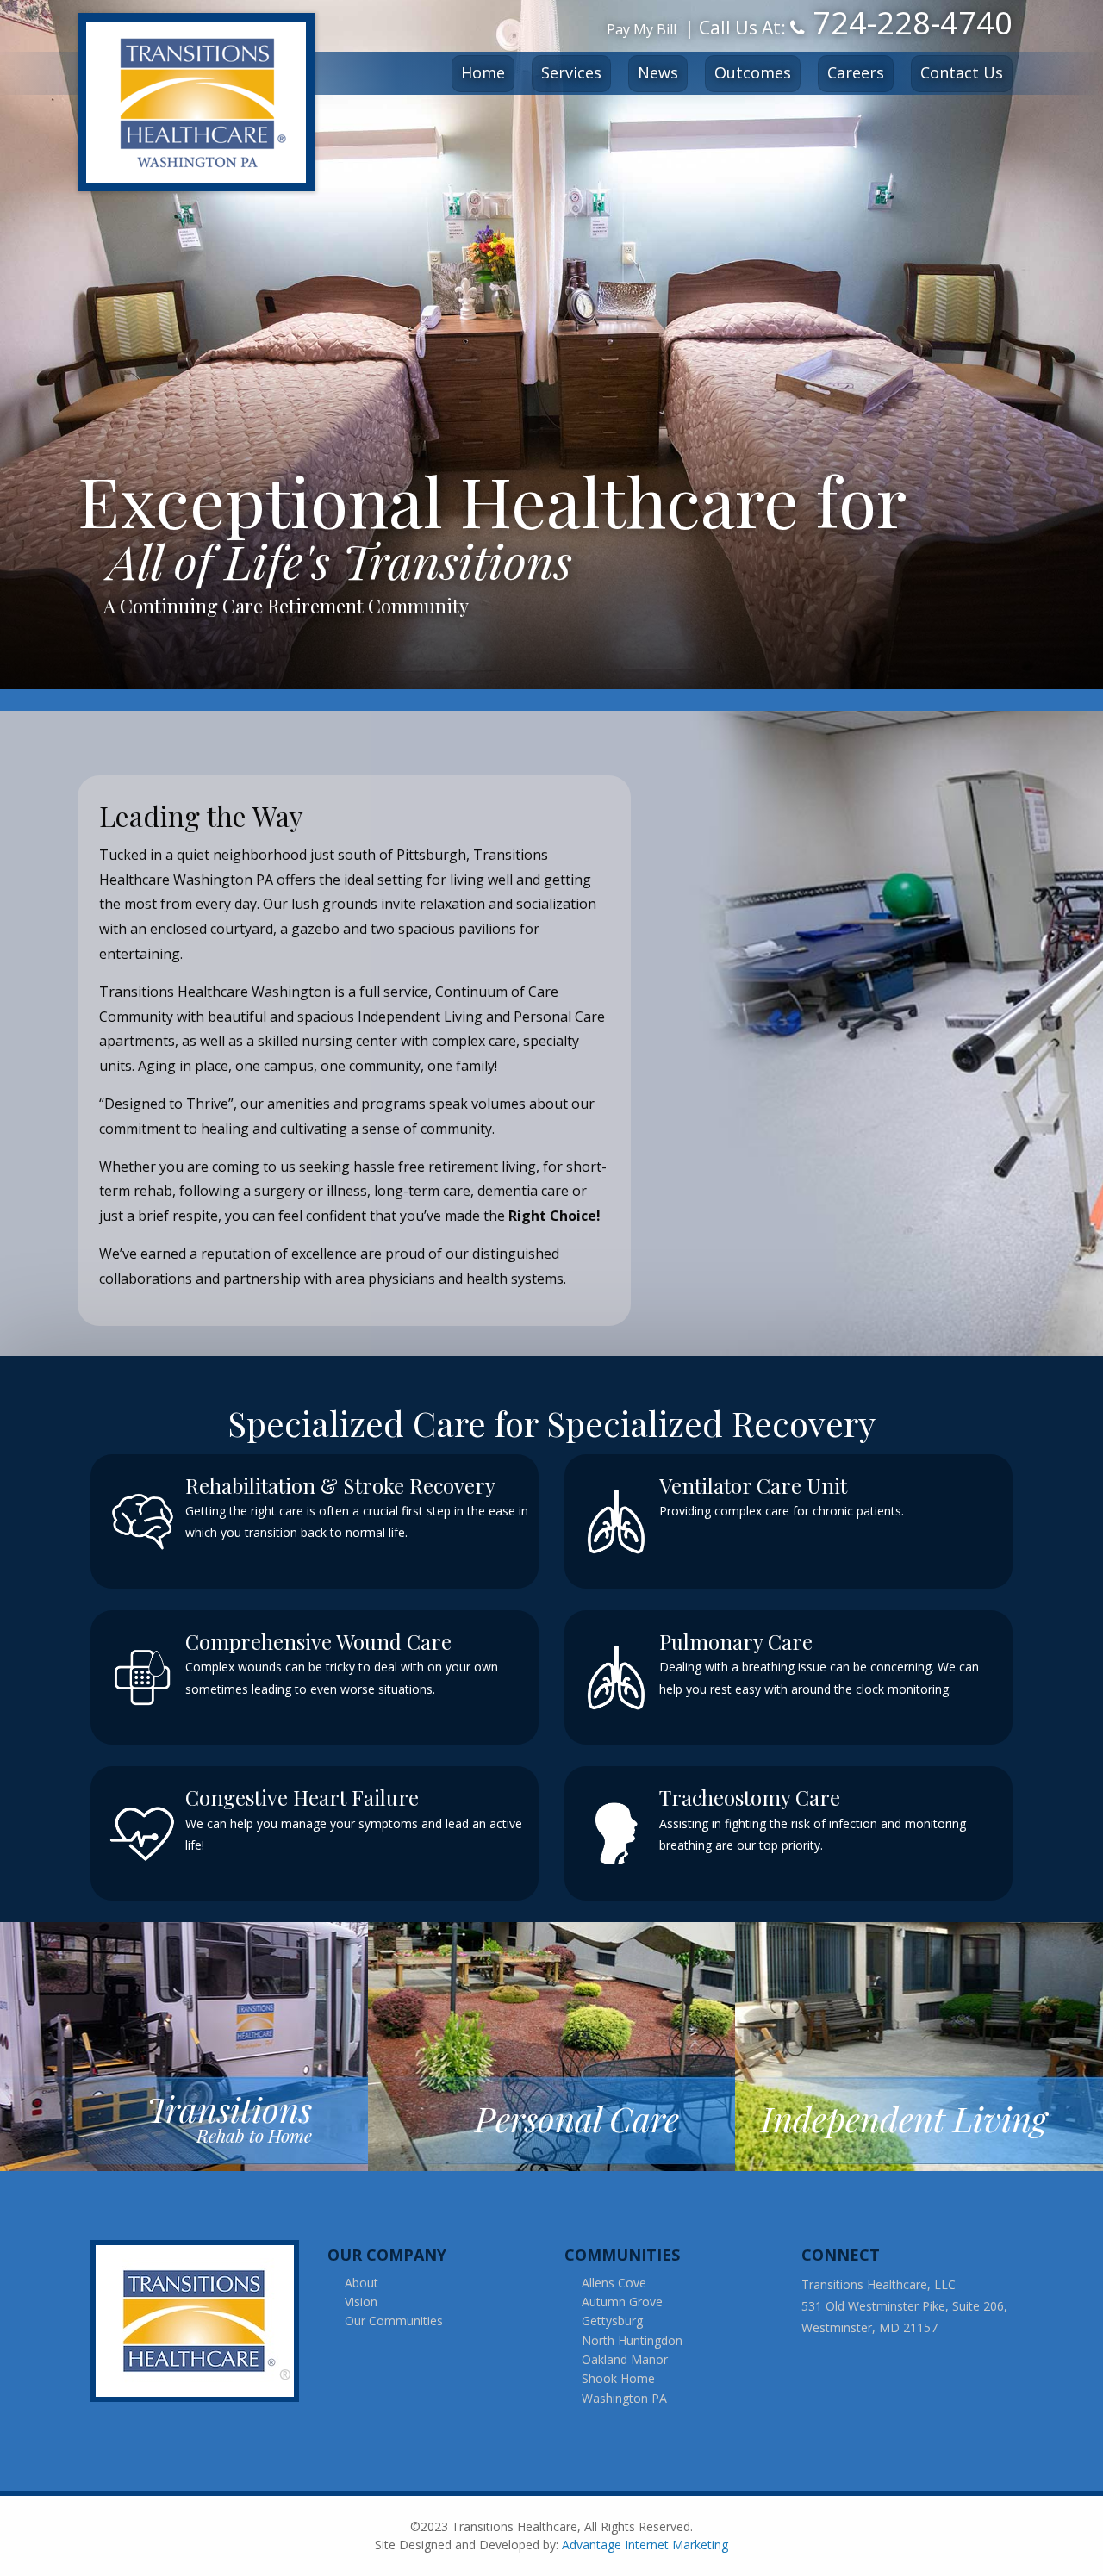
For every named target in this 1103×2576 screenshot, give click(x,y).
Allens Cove (614, 2283)
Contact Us (962, 72)
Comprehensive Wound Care (318, 1641)
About (361, 2283)
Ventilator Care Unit (753, 1485)
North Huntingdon (632, 2340)
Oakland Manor (625, 2359)
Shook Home (618, 2378)
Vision (361, 2302)
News (658, 72)
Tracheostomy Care (750, 1797)
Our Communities (394, 2321)
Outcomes (753, 72)
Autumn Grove (622, 2302)
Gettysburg (612, 2321)
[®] (200, 2320)
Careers (856, 72)
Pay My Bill (642, 29)
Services (571, 72)
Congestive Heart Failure (302, 1797)
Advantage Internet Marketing (645, 2545)
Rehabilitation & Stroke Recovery (340, 1485)
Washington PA (624, 2398)
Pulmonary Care (736, 1641)
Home (483, 72)
